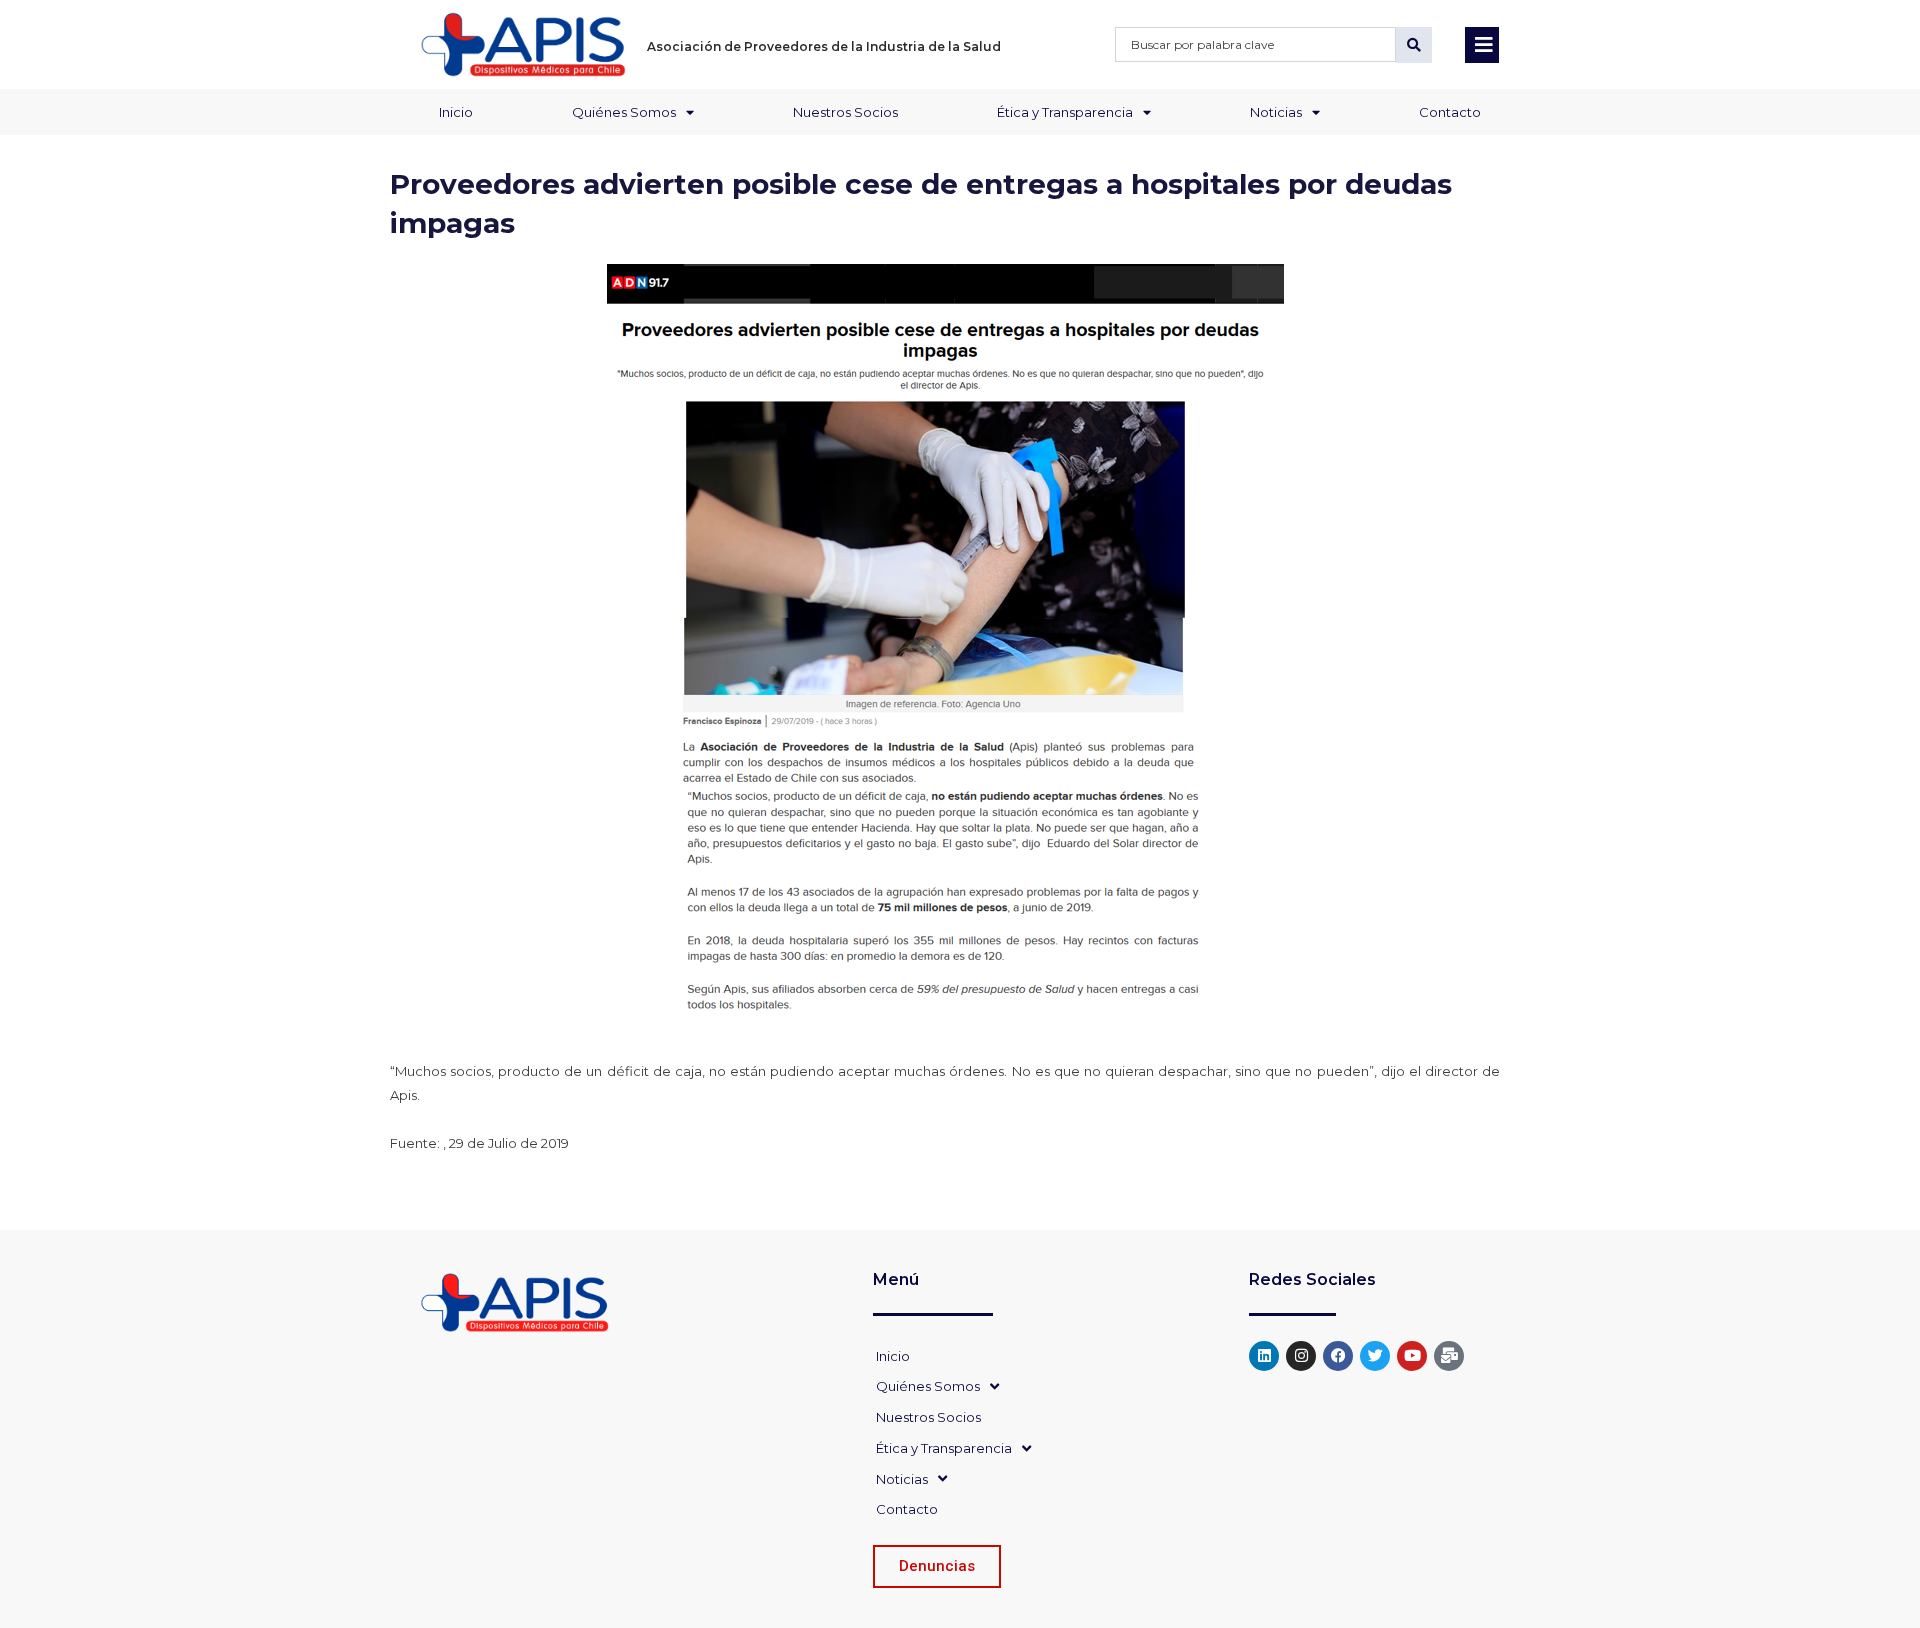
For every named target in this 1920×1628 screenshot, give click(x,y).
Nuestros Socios (845, 112)
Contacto (1450, 112)
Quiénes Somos (624, 112)
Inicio (456, 112)
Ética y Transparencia (1065, 112)
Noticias (1276, 112)
